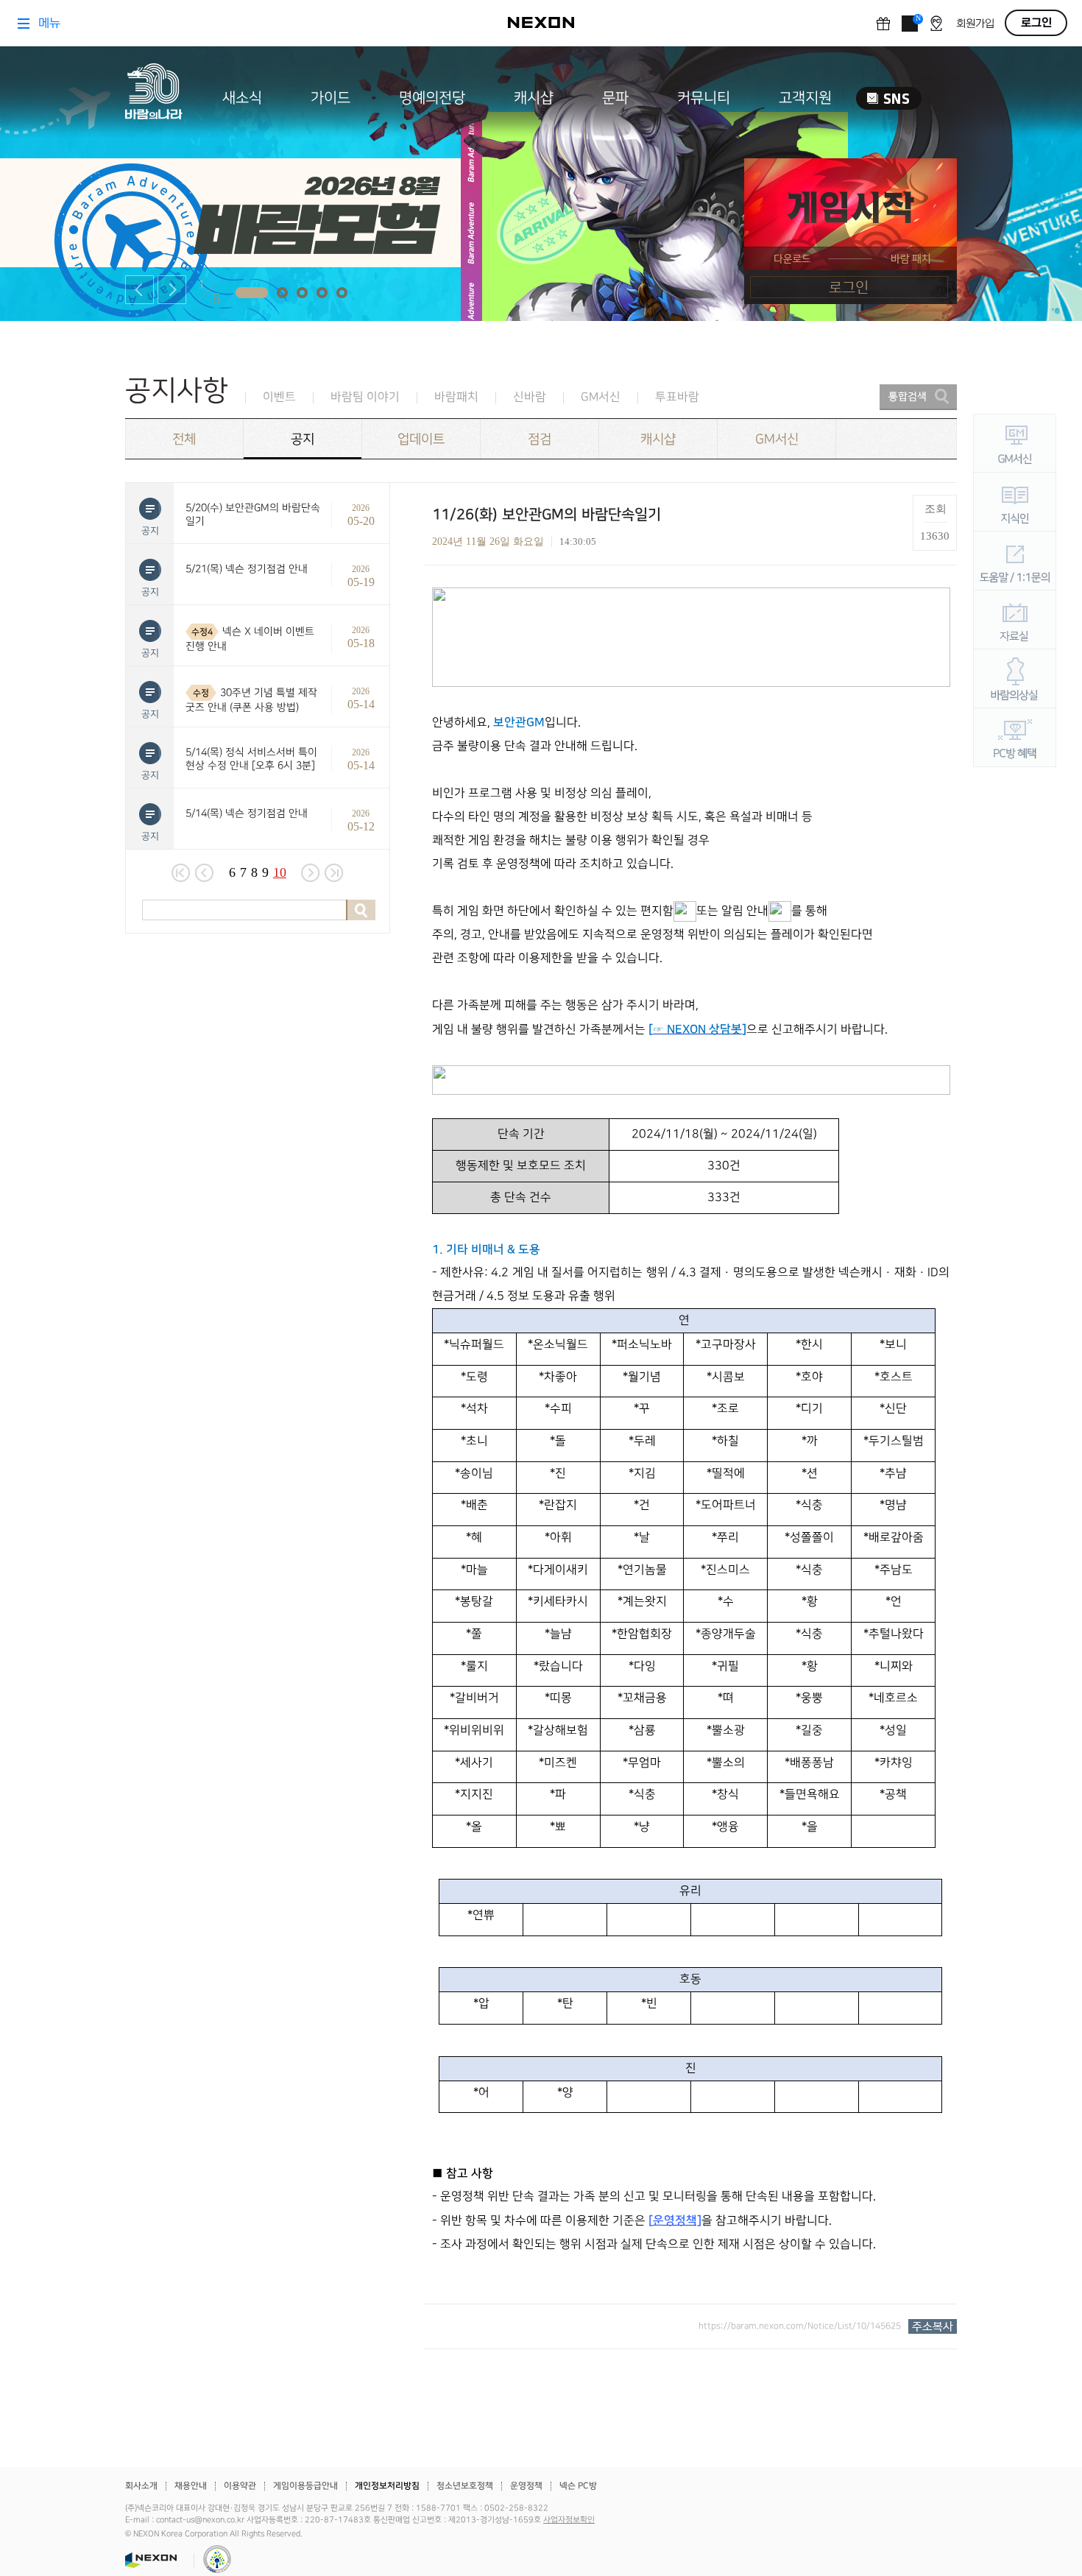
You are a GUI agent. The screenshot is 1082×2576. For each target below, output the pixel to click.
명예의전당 (432, 98)
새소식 (242, 98)
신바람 (530, 397)
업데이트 (421, 439)
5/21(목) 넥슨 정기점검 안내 (247, 569)
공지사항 (177, 391)
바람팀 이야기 (365, 397)
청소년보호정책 (465, 2486)
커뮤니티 (704, 98)
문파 (615, 98)
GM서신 (601, 397)
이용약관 (240, 2486)
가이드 (330, 98)
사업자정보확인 (569, 2520)
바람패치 (456, 397)
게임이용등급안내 (305, 2486)
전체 (184, 439)
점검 (540, 439)
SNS (889, 98)
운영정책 (526, 2486)
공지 (303, 439)
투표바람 (677, 397)
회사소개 (141, 2486)
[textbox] (691, 1422)
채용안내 (191, 2486)
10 (280, 872)
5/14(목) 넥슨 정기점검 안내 (247, 813)
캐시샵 (534, 98)
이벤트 (279, 397)
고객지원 (805, 98)
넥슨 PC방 (578, 2486)
